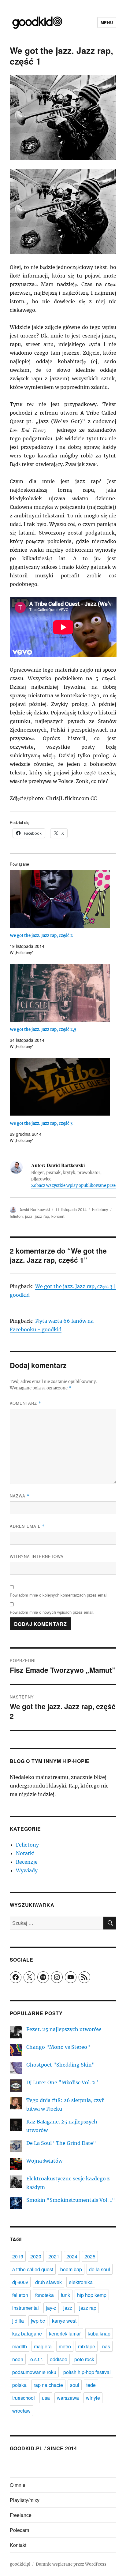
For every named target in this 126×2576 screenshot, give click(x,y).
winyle (93, 2398)
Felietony (100, 1209)
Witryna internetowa (37, 1556)
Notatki (25, 1853)
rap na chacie (48, 2385)
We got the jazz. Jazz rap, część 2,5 (43, 1029)
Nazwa (20, 1496)
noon (18, 2359)
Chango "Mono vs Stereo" (58, 2047)
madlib (20, 2346)
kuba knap (99, 2334)
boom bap (71, 2269)
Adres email (27, 1526)
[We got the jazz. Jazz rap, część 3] (60, 1087)
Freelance (21, 2515)
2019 (18, 2256)
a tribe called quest (33, 2269)
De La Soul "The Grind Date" (61, 2143)
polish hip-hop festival (87, 2372)
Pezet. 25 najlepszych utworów (64, 2029)
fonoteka (44, 2295)
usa (46, 2398)
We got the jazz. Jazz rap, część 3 (41, 1123)
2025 (90, 2256)
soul (75, 2385)
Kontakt (18, 2545)
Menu (107, 22)
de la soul (100, 2269)
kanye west (64, 2321)
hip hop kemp (92, 2295)
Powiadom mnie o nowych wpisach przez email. (52, 1612)
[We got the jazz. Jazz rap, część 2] (60, 899)
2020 (36, 2256)
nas (106, 2346)
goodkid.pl (20, 2564)
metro (65, 2346)
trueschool (24, 2398)
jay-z (51, 2308)
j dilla (18, 2321)
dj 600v (20, 2282)
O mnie (18, 2485)
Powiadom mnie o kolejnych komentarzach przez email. (59, 1595)
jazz (29, 1216)
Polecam (19, 2530)
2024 (72, 2256)
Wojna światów (44, 2161)
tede (91, 2385)
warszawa (68, 2398)
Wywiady (27, 1870)
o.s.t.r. (37, 2359)
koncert (58, 1216)
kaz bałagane (27, 2334)
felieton (16, 1216)
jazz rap (42, 1216)
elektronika (81, 2282)
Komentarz (26, 1403)
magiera (43, 2346)
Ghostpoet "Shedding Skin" (61, 2065)
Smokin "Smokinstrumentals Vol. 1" (71, 2200)
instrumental (26, 2308)
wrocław (21, 2411)
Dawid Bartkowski (34, 1209)
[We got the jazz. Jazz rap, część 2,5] (60, 993)
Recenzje (27, 1862)
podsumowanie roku (34, 2372)
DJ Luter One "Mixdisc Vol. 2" (62, 2082)
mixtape (87, 2346)
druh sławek (48, 2282)
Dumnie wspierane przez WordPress (71, 2564)
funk (65, 2295)
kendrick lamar (65, 2334)
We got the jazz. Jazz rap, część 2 (41, 936)
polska (19, 2385)
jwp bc (38, 2321)
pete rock (84, 2359)
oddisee (59, 2359)
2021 (54, 2256)
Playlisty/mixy (25, 2500)
